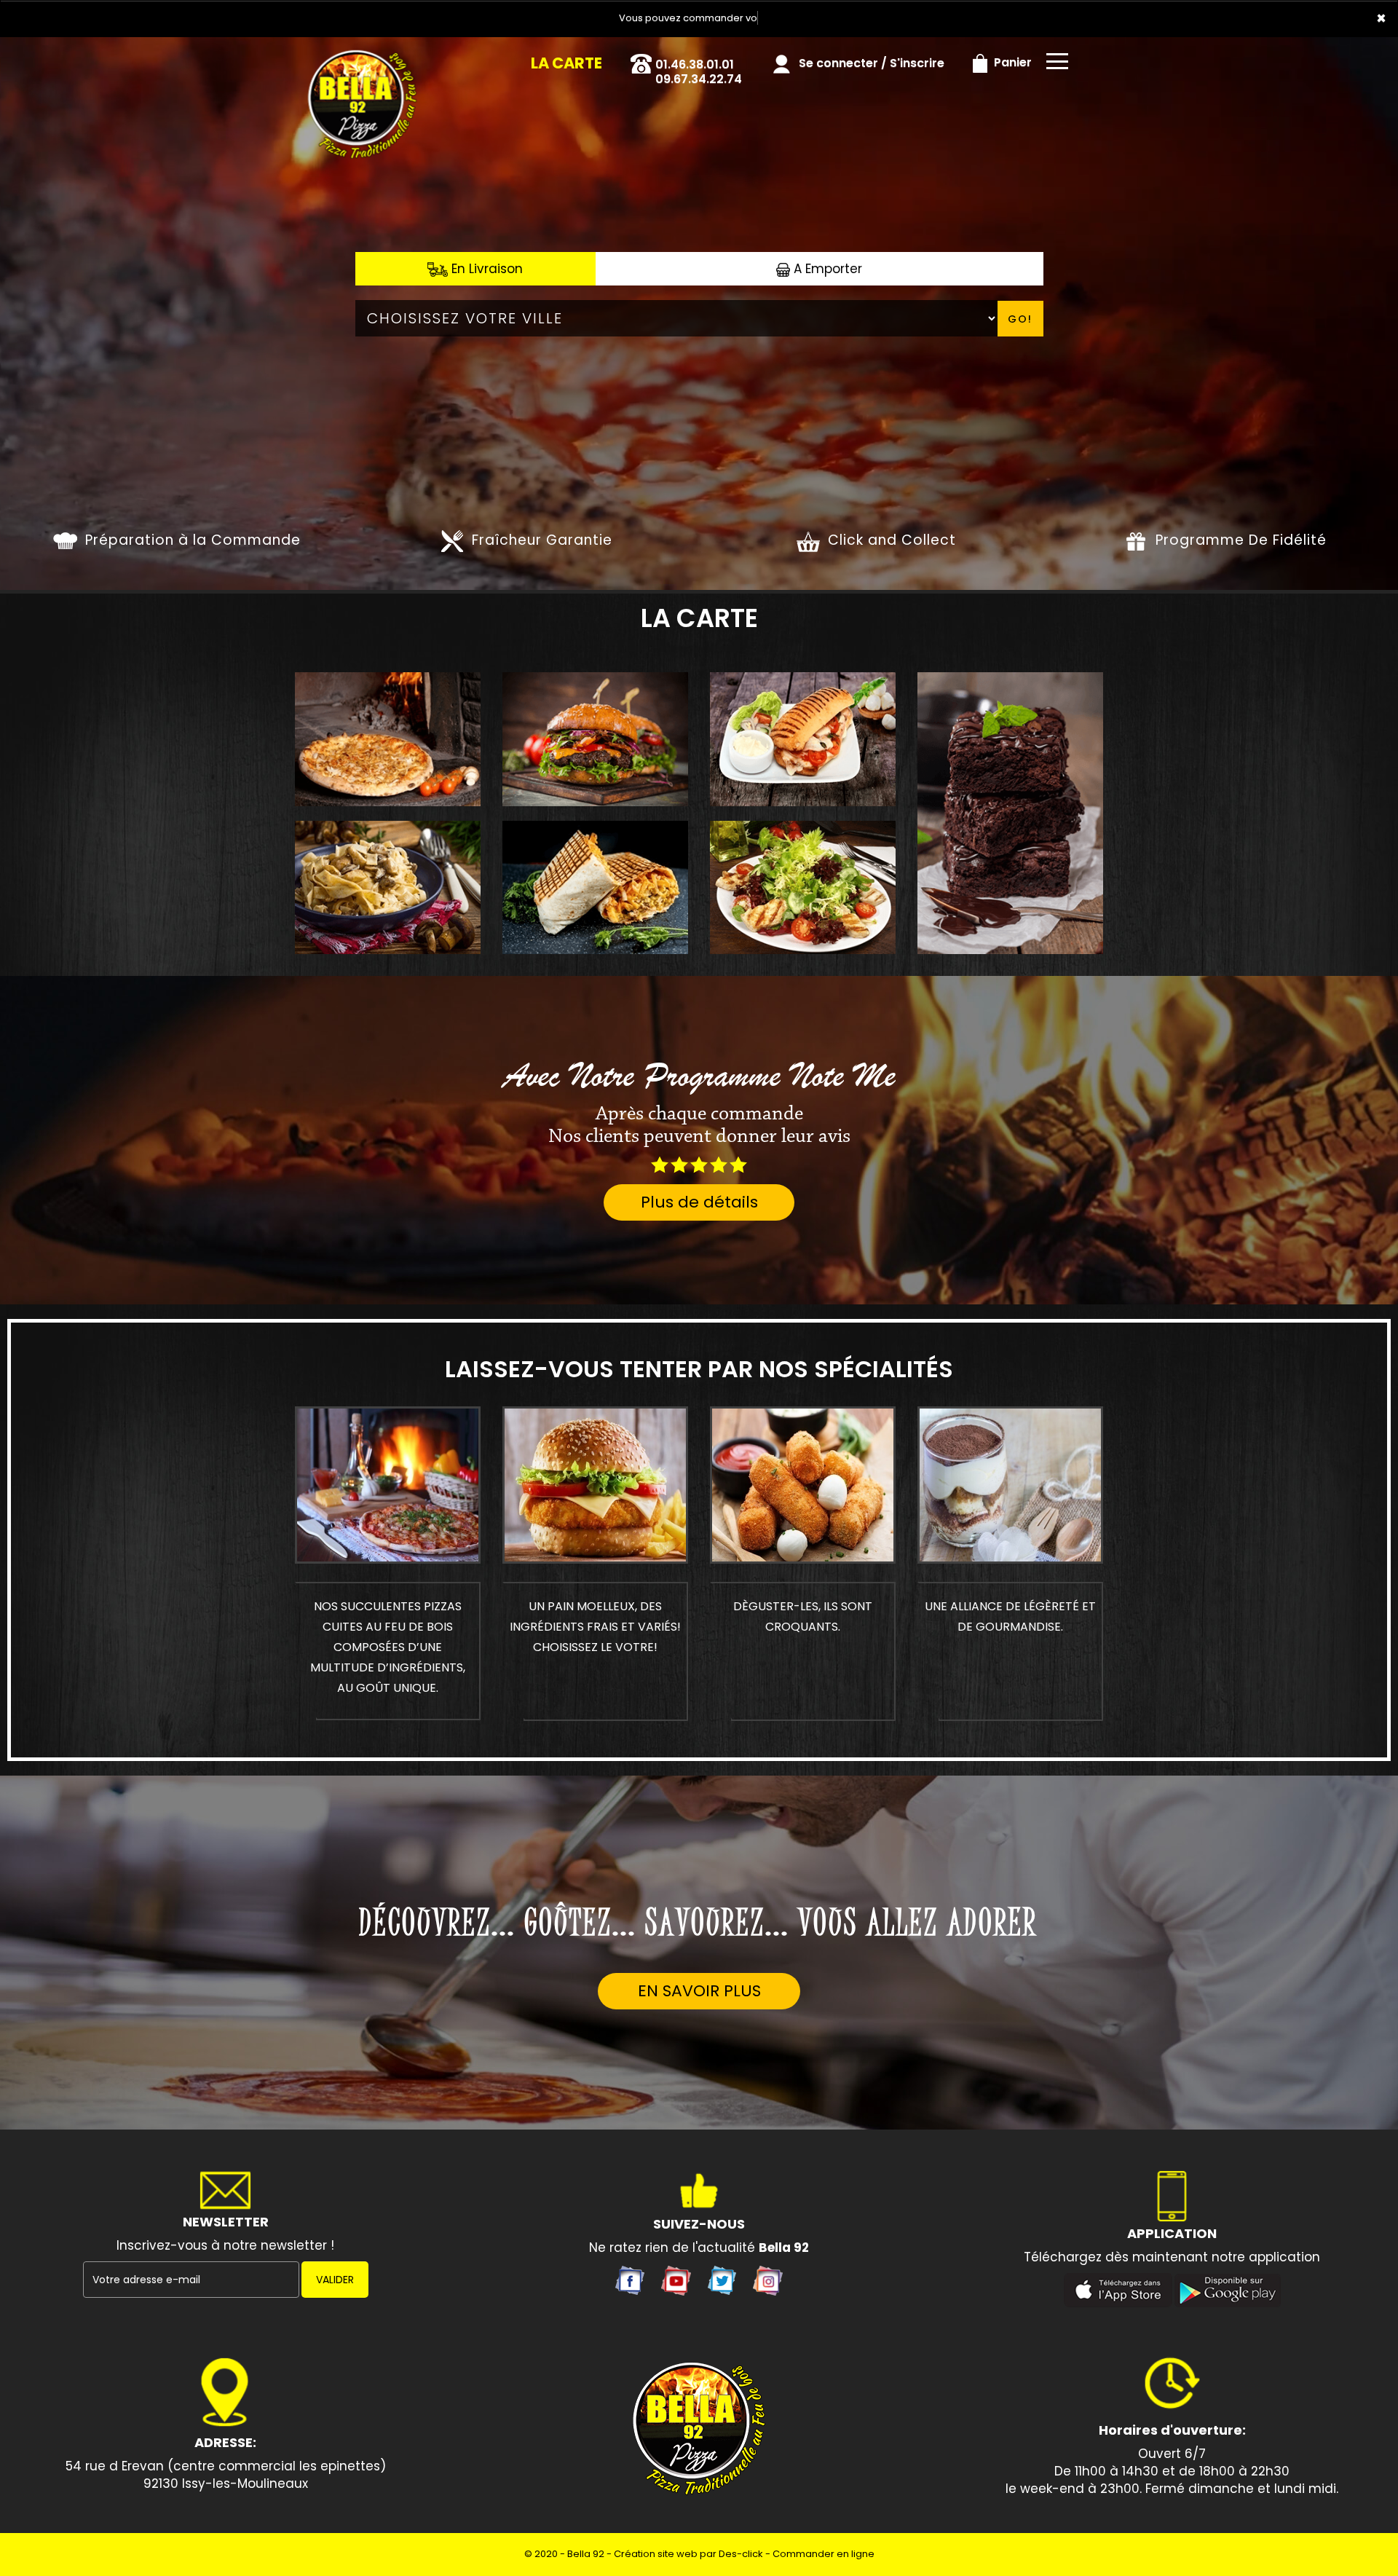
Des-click (741, 2554)
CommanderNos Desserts (1010, 1481)
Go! (1020, 319)
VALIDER (335, 2280)
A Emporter (826, 269)
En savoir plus (699, 1991)
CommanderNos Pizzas (388, 1481)
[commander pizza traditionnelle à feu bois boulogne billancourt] (351, 58)
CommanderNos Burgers (596, 1481)
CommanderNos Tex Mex (803, 1481)
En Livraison (485, 269)
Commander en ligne (824, 2554)
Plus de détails (699, 1202)
